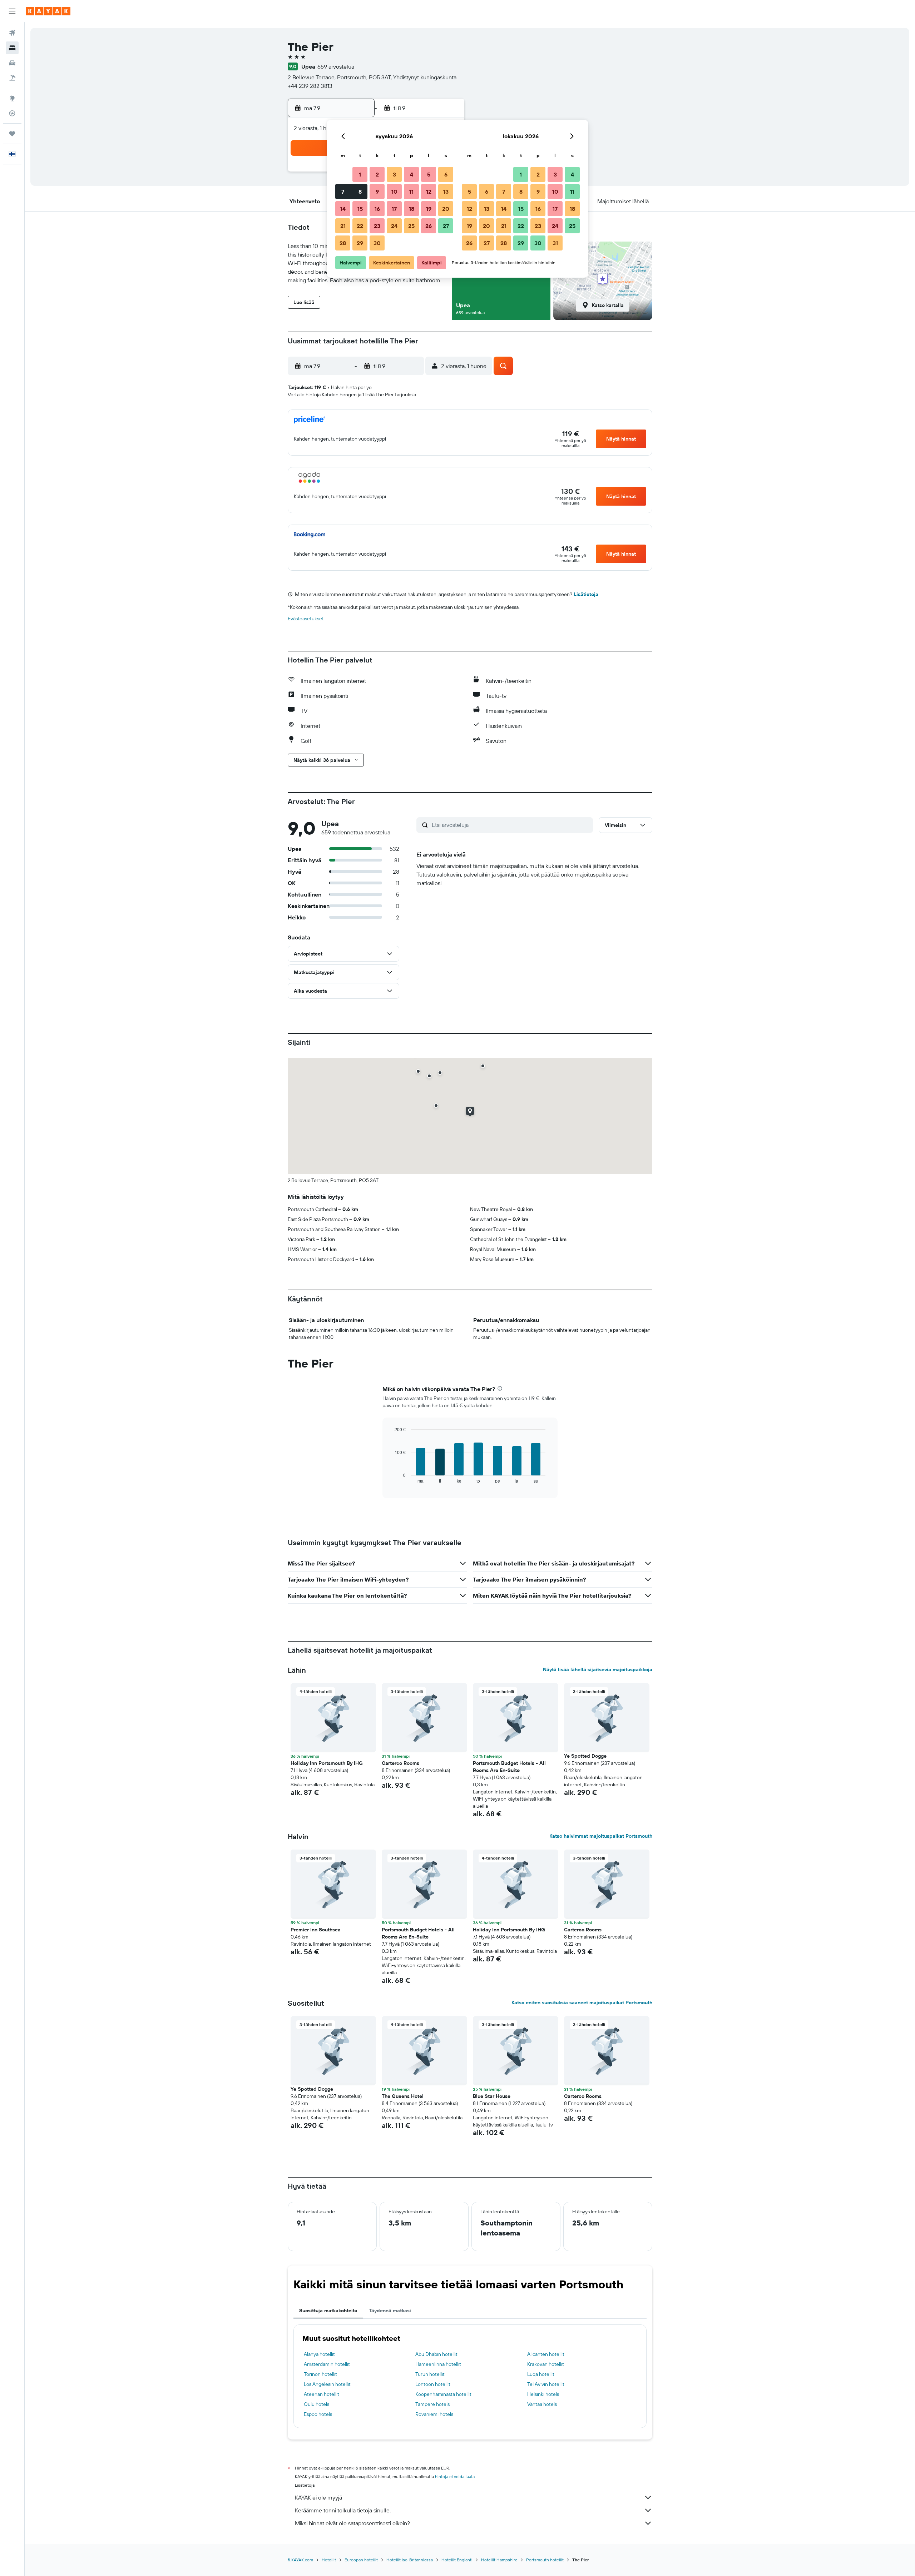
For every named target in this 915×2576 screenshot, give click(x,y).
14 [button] (343, 209)
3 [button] (394, 174)
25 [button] (411, 226)
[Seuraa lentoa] (12, 113)
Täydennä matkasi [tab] (390, 2311)
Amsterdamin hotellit (327, 2364)
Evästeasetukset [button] (306, 619)
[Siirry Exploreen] (12, 98)
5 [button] (429, 174)
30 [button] (377, 243)
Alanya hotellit (319, 2354)
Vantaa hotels (542, 2404)
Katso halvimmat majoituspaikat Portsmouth (601, 1836)
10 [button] (394, 192)
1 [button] (360, 174)
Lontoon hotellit (433, 2384)
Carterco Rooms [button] (400, 1763)
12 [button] (429, 192)
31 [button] (555, 243)
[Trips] (12, 134)
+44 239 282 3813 (310, 86)
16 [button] (377, 209)
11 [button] (411, 192)
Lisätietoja (586, 594)
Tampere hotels (432, 2404)
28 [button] (343, 243)
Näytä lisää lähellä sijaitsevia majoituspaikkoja (598, 1669)
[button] (12, 11)
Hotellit (329, 2560)
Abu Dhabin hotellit (436, 2354)
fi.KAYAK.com (300, 2560)
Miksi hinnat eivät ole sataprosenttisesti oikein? (352, 2523)
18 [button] (412, 209)
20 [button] (446, 209)
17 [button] (394, 209)
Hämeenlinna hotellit (438, 2364)
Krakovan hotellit (546, 2364)
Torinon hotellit (320, 2374)
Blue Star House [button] (492, 2096)
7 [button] (343, 192)
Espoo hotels (318, 2414)
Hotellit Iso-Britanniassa (410, 2560)
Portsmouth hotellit (545, 2560)
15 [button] (360, 209)
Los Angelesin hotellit (327, 2384)
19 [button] (429, 209)
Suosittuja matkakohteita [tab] (328, 2311)
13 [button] (446, 192)
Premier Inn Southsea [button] (316, 1930)
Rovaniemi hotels (434, 2414)
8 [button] (360, 192)
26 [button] (429, 226)
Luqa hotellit (541, 2374)
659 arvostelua (336, 66)
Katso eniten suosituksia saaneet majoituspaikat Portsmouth (582, 2002)
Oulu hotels (316, 2404)
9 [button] (377, 192)
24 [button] (394, 226)
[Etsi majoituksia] (12, 48)
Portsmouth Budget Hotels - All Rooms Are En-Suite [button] (509, 1767)
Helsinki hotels (543, 2394)
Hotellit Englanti (457, 2560)
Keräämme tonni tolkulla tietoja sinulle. (343, 2510)
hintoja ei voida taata (455, 2476)
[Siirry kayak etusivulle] (48, 11)
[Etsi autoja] (12, 63)
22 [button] (360, 226)
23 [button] (377, 226)
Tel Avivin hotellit (546, 2384)
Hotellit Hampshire (499, 2560)
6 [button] (446, 174)
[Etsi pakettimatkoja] (12, 78)
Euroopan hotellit (361, 2560)
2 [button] (377, 174)
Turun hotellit (430, 2374)
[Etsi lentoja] (12, 33)
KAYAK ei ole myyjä (318, 2497)
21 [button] (343, 226)
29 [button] (360, 243)
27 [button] (446, 226)
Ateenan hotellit (322, 2394)
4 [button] (412, 174)
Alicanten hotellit (546, 2354)
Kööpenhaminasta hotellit (443, 2394)
